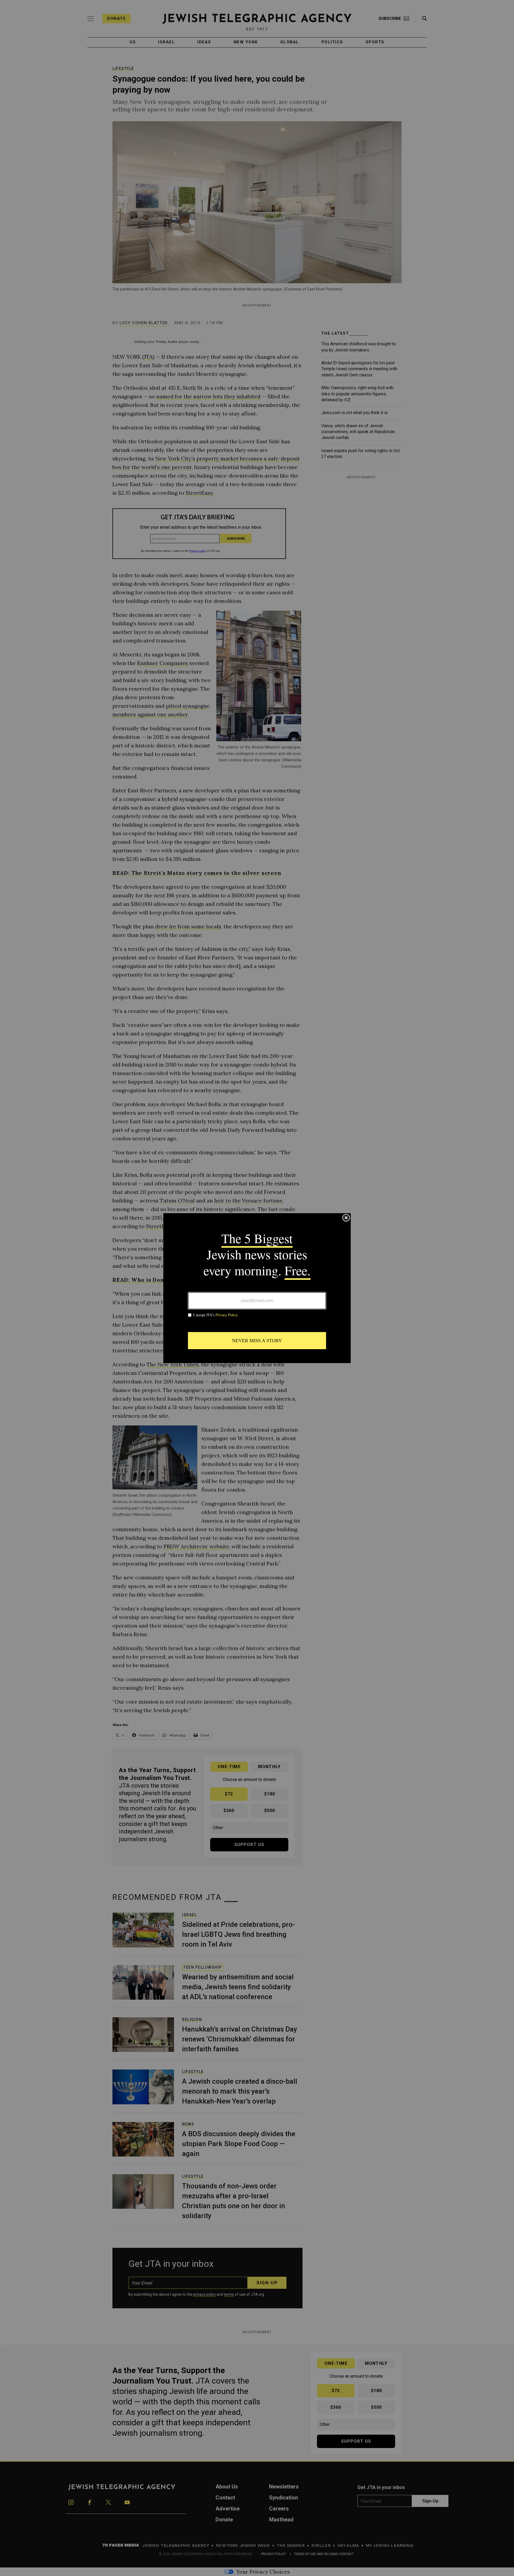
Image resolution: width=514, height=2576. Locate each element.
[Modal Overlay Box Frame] (257, 1288)
